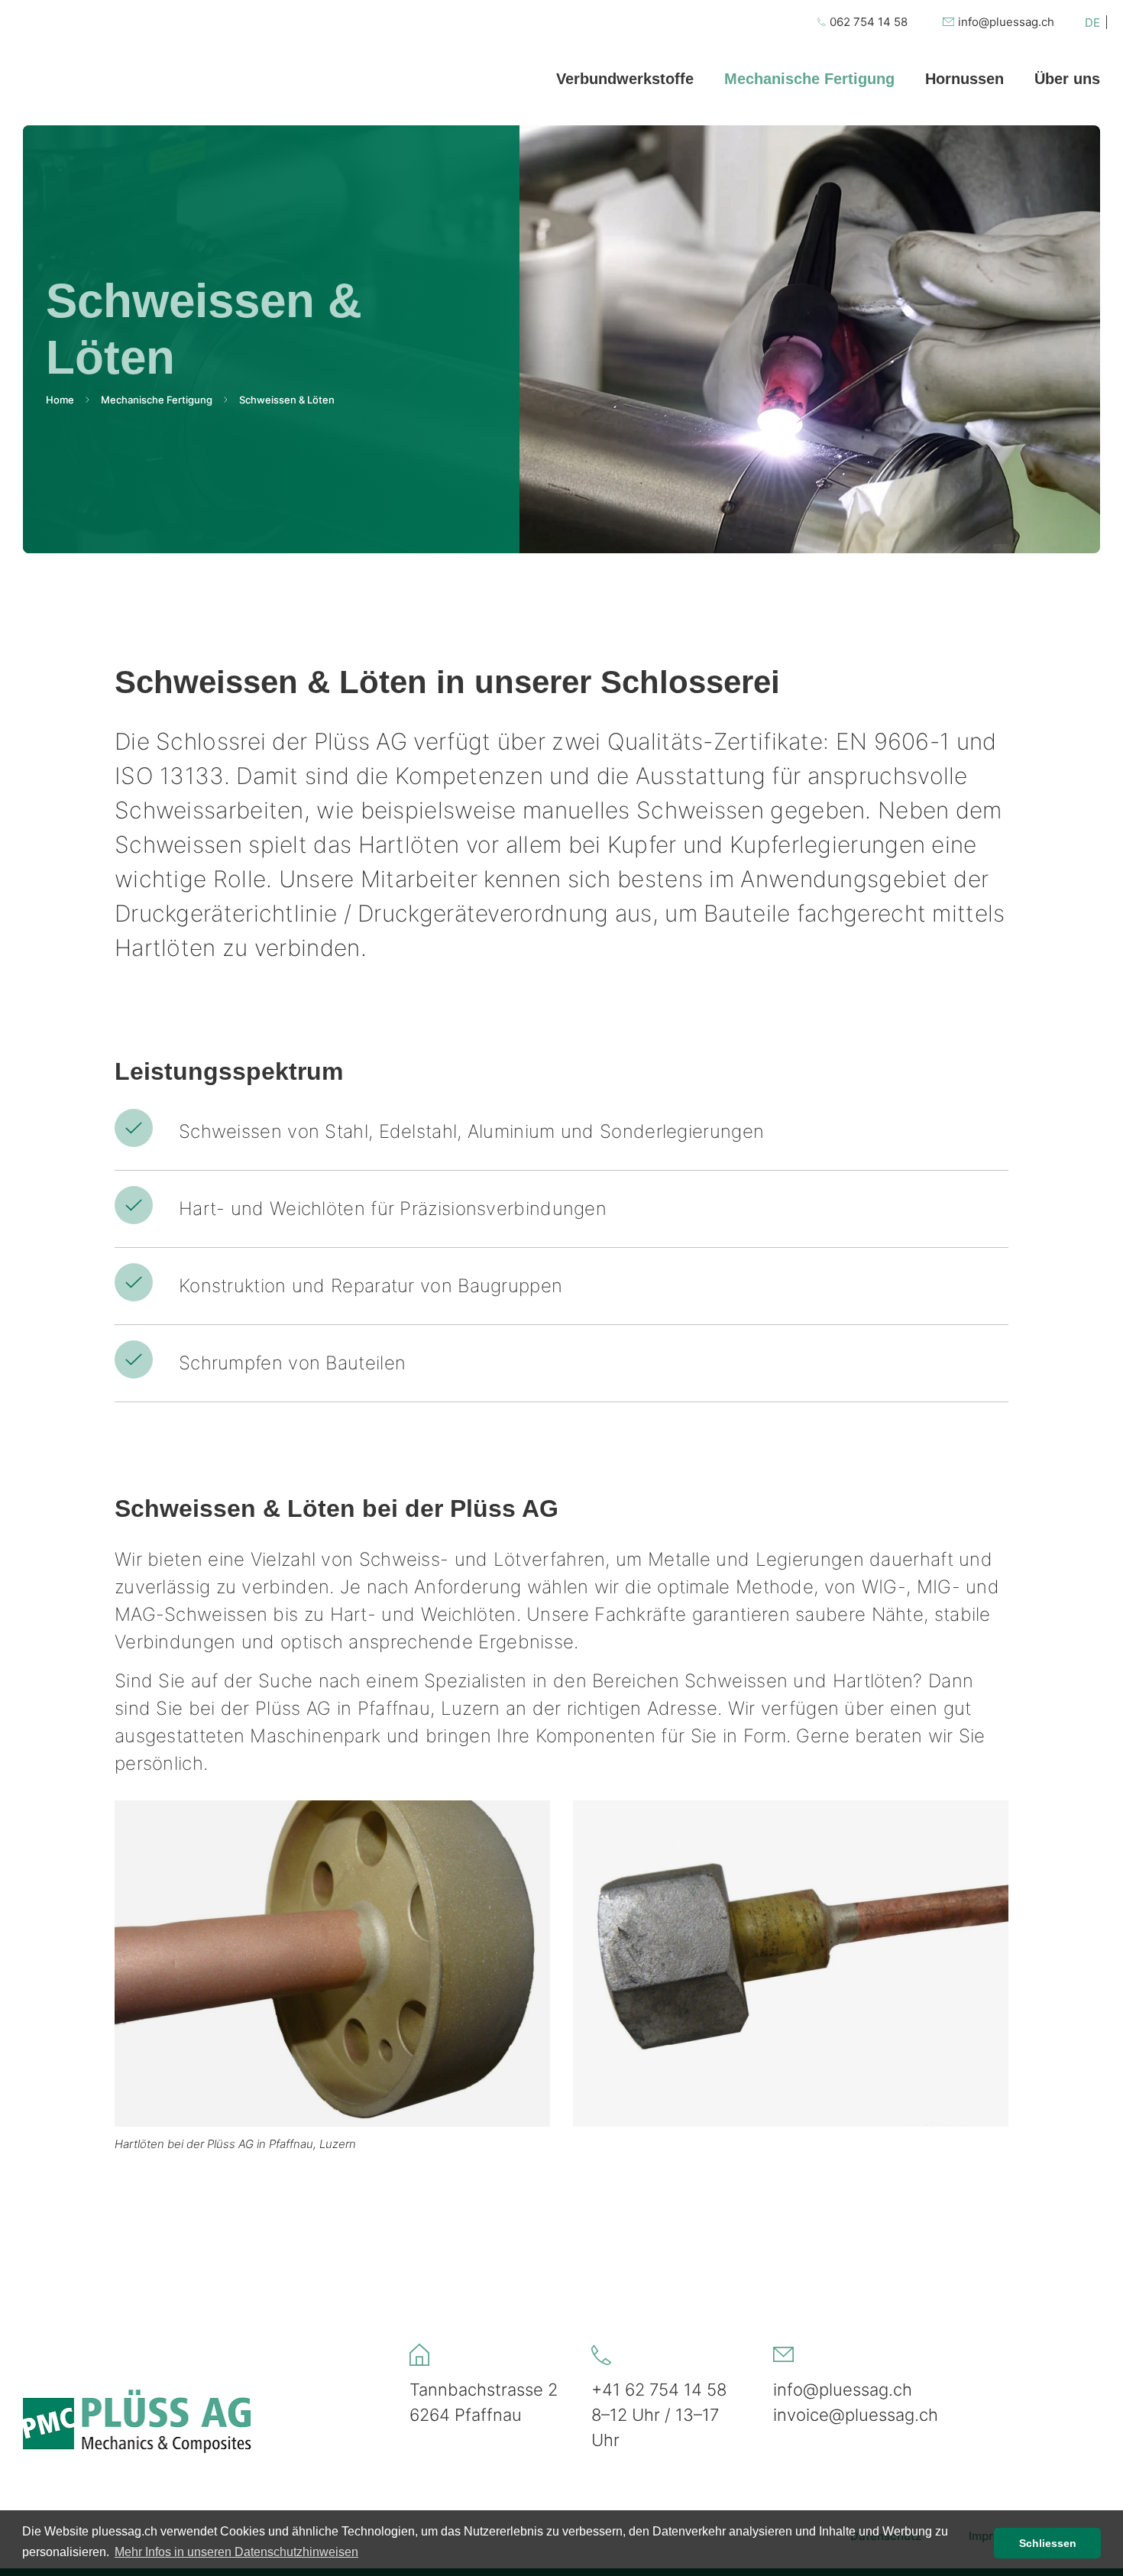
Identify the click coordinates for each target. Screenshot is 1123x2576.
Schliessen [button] (1048, 2543)
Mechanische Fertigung (157, 400)
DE (1092, 23)
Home (60, 400)
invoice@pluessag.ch (856, 2415)
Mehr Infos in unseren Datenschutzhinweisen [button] (236, 2552)
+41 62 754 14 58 (659, 2390)
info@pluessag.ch (843, 2390)
